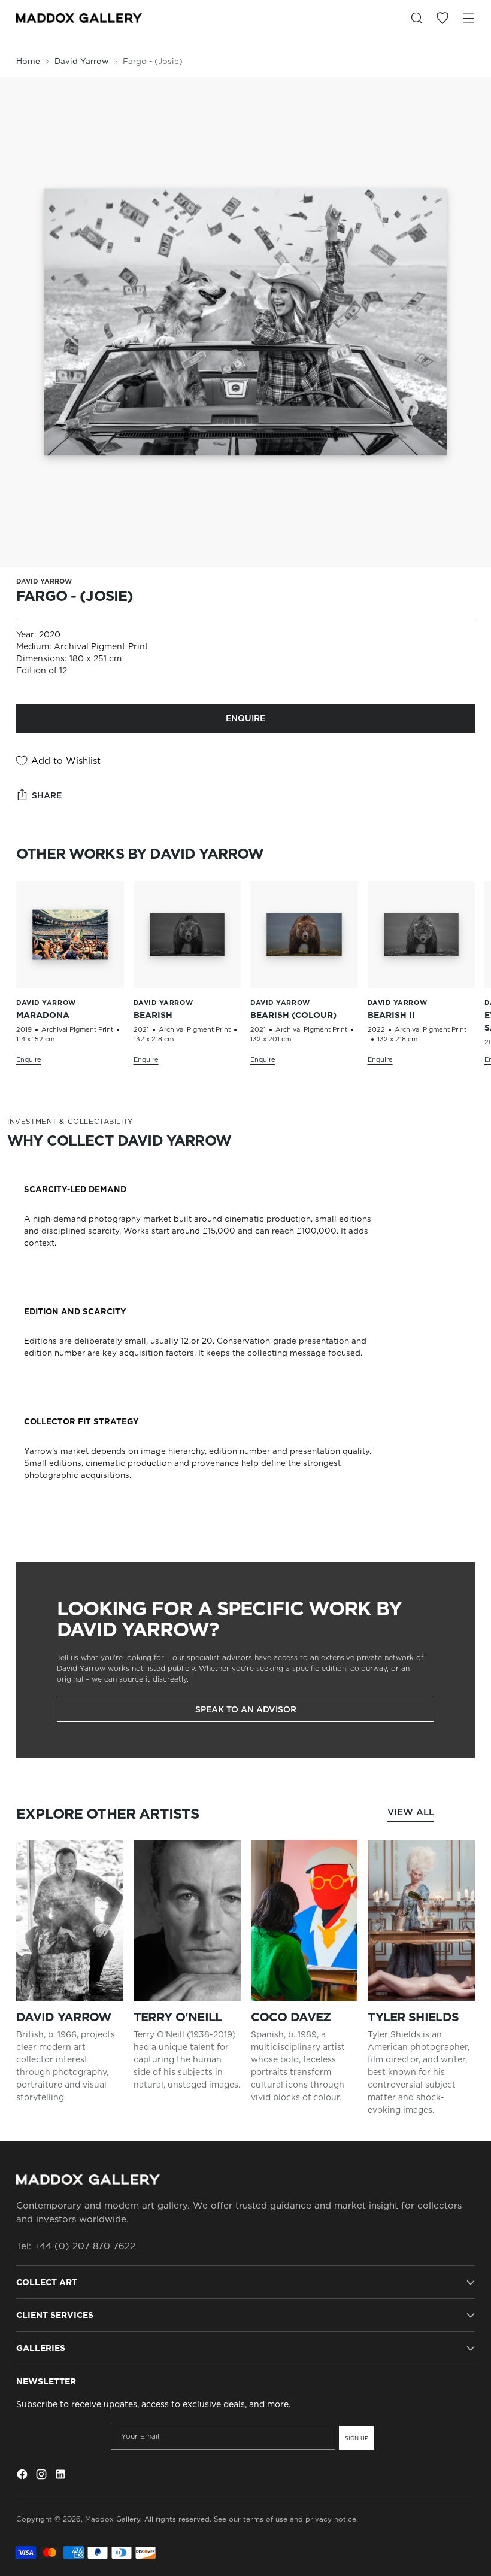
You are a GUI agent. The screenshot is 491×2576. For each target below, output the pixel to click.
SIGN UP (357, 2438)
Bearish (153, 1015)
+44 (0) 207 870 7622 (85, 2246)
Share (47, 795)
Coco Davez (291, 2017)
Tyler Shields (413, 2017)
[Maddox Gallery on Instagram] (43, 2476)
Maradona (43, 1015)
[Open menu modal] (469, 18)
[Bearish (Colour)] (304, 935)
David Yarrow (81, 61)
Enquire (245, 718)
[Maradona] (70, 935)
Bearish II (391, 1015)
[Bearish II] (422, 935)
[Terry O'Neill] (187, 1921)
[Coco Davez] (304, 1921)
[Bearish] (187, 935)
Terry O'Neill (178, 2017)
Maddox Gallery (113, 2519)
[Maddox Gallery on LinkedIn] (62, 2476)
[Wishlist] (443, 18)
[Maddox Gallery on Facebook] (23, 2476)
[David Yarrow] (70, 1921)
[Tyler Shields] (421, 1921)
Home (28, 61)
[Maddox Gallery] (79, 18)
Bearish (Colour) (293, 1015)
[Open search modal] (417, 18)
